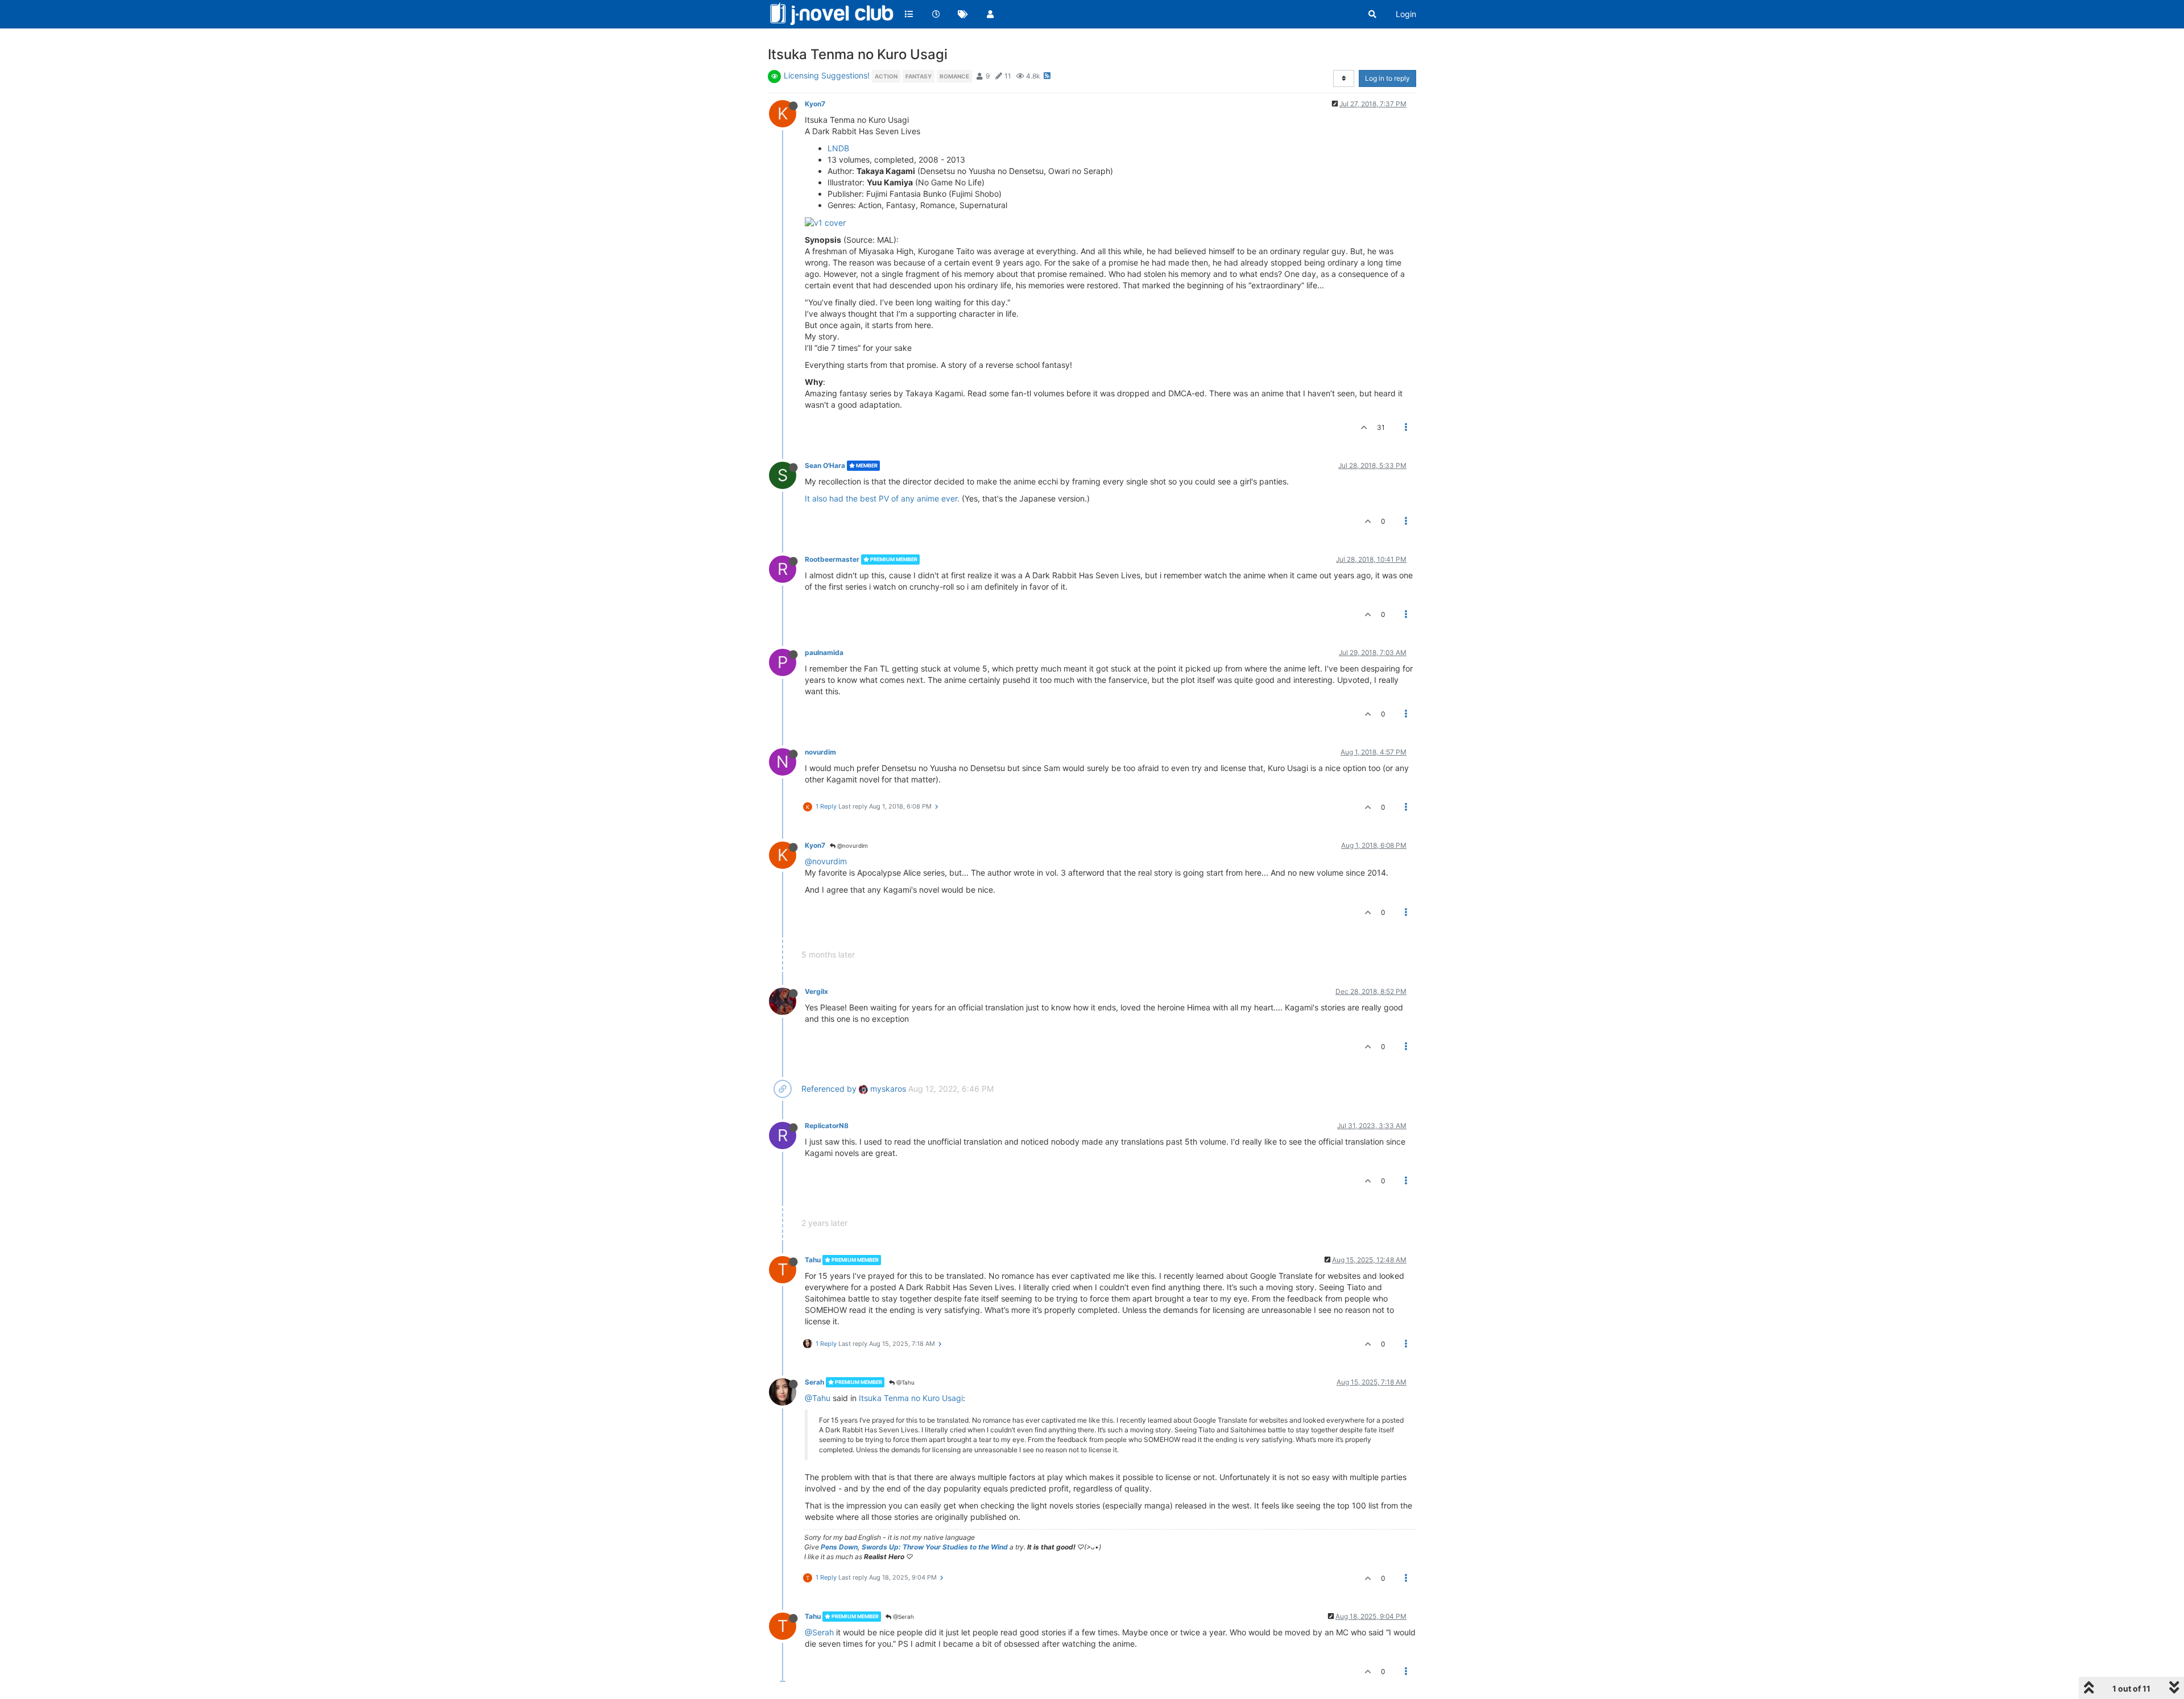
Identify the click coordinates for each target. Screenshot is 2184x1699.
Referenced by (829, 1089)
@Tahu (905, 1382)
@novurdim (852, 846)
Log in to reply (1387, 78)
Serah (814, 1382)
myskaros (887, 1089)
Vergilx (816, 991)
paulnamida (824, 652)
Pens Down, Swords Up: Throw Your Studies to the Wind (914, 1547)
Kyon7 (815, 104)
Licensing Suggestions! (827, 75)
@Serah (903, 1617)
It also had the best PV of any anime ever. (882, 498)
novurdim (820, 752)
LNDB (838, 148)
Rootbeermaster (832, 559)
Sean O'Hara (825, 465)
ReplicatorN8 (827, 1126)
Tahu (813, 1260)
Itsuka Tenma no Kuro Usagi (911, 1398)
